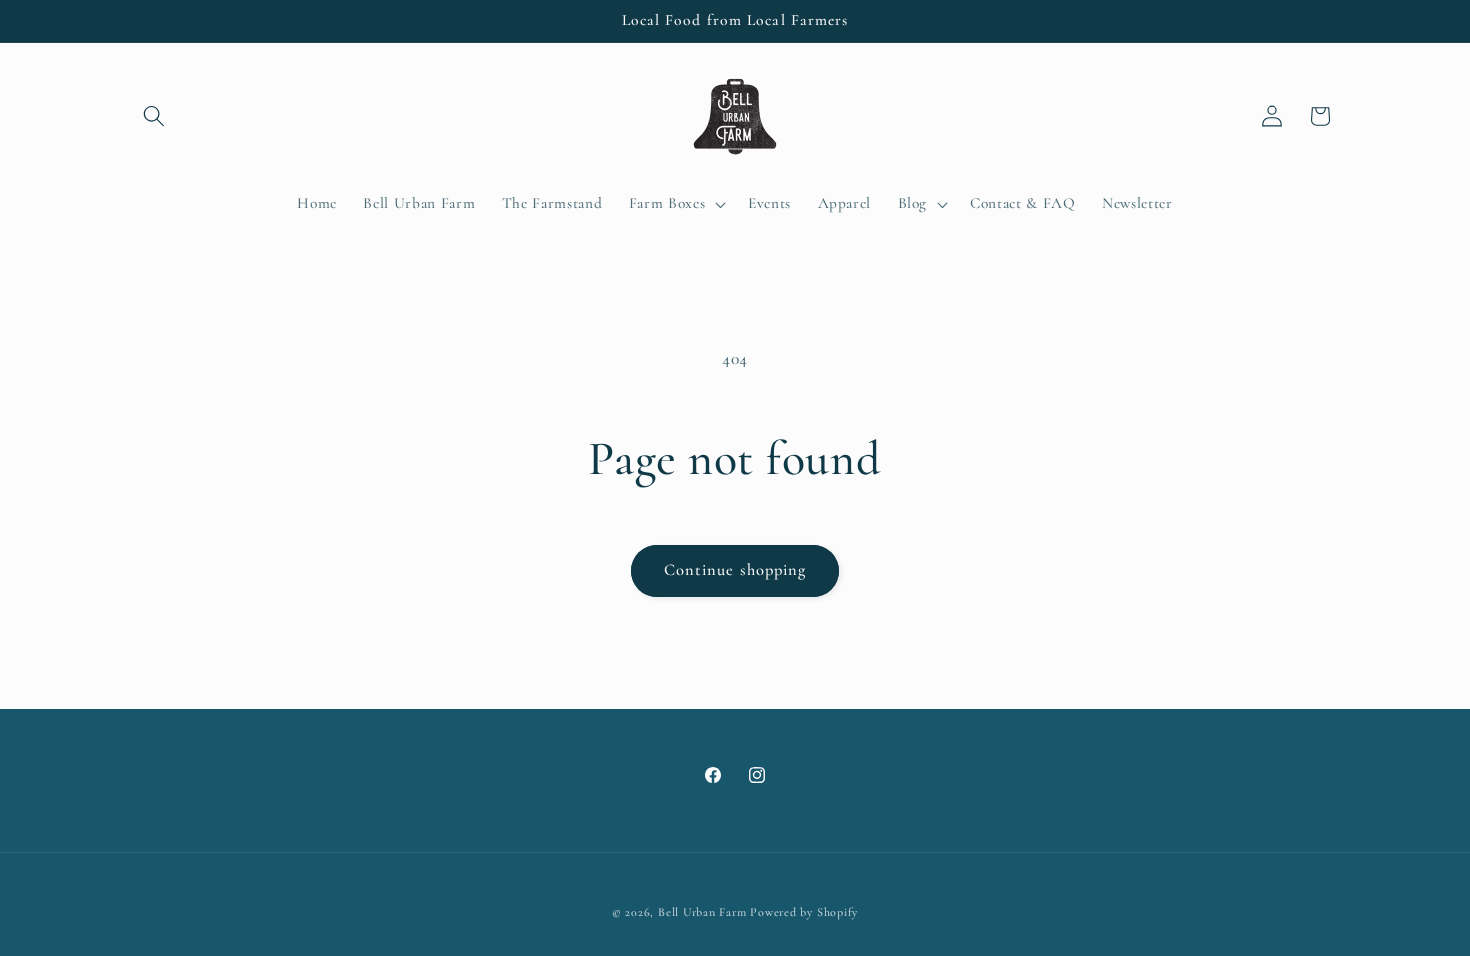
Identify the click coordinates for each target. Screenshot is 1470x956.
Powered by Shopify (804, 912)
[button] (154, 116)
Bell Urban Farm (702, 912)
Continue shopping (735, 570)
